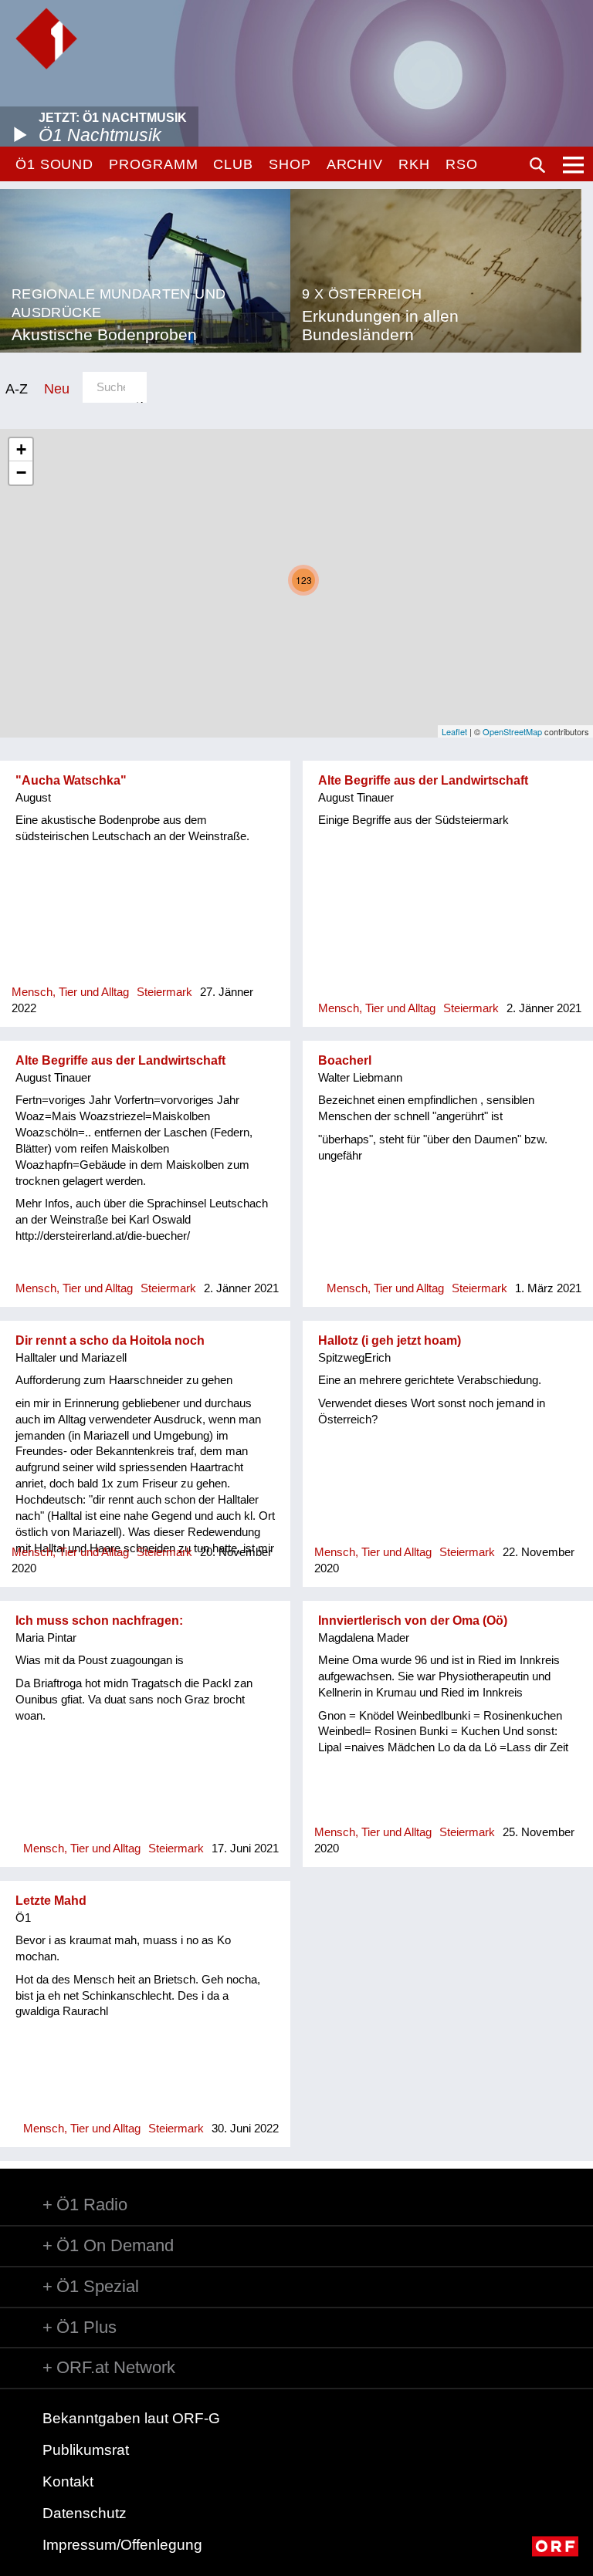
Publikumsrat (86, 2450)
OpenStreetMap (512, 731)
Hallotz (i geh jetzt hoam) (390, 1340)
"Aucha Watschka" (71, 780)
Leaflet (454, 731)
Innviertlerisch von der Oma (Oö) (413, 1621)
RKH (414, 164)
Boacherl (345, 1060)
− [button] (21, 473)
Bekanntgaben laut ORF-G (131, 2418)
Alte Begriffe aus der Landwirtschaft (423, 780)
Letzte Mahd (51, 1901)
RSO (462, 164)
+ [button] (21, 449)
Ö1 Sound (54, 164)
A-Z (17, 388)
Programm (153, 164)
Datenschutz (85, 2513)
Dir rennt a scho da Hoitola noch (110, 1340)
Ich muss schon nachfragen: (99, 1621)
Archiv (355, 164)
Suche (537, 165)
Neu (57, 388)
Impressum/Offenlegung (122, 2545)
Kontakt (68, 2481)
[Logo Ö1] (46, 39)
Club (233, 164)
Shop (290, 164)
